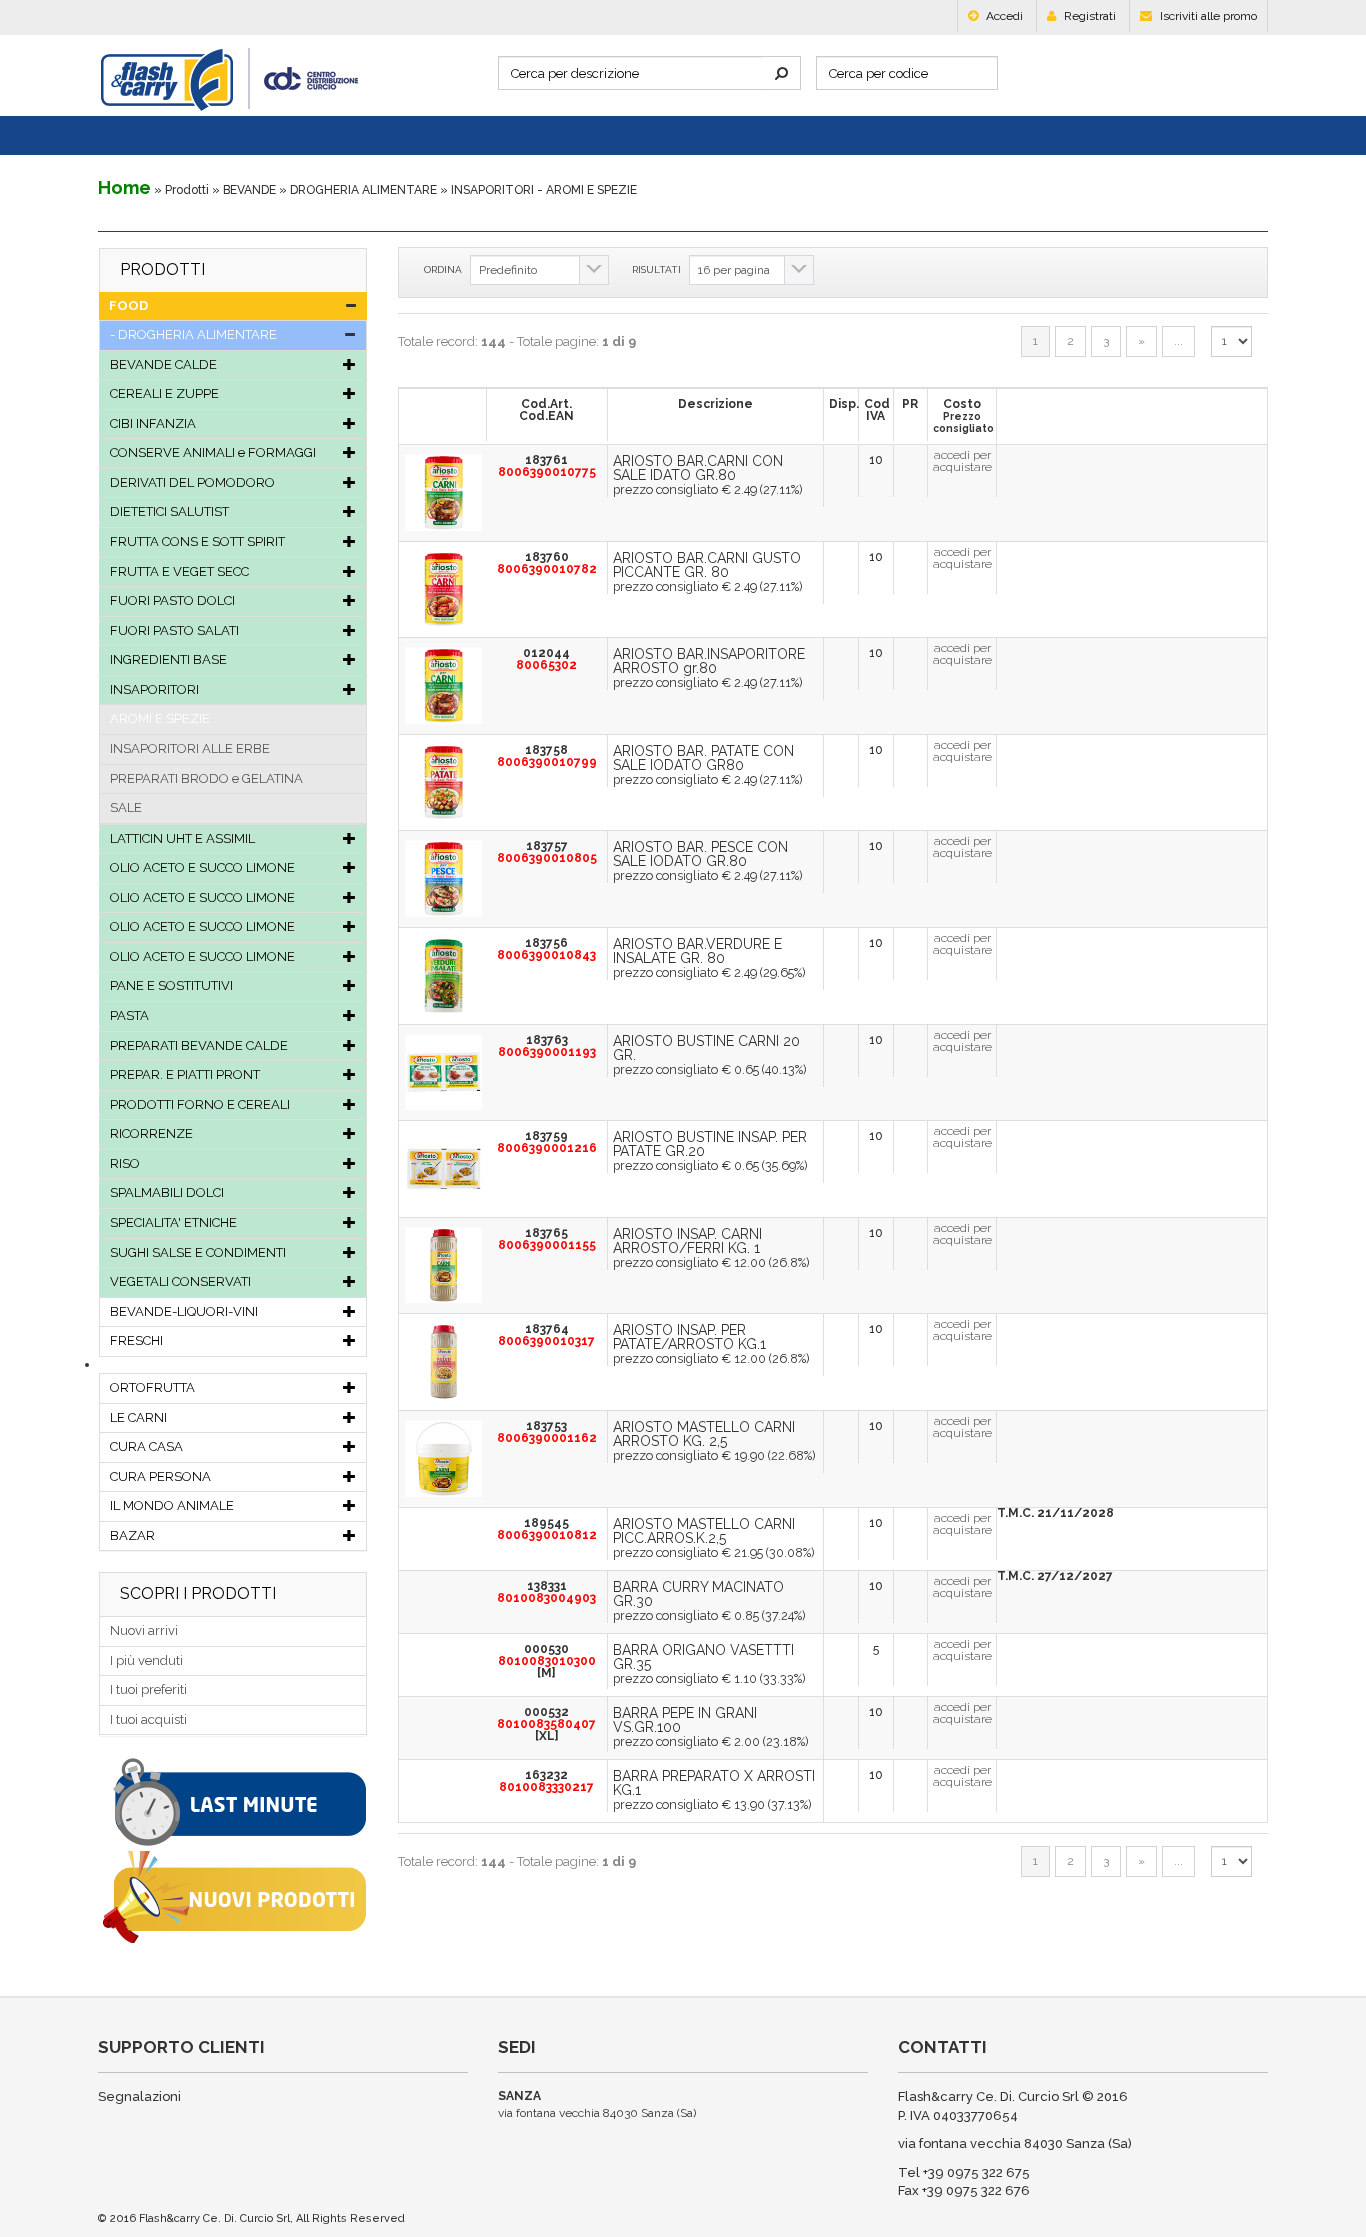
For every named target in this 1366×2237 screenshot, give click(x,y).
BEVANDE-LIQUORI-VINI (184, 1311)
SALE (126, 807)
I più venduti (146, 1660)
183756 (546, 949)
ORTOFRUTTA (152, 1387)
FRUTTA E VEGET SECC (179, 571)
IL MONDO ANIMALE (172, 1505)
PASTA (129, 1015)
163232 (546, 1781)
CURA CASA (146, 1446)
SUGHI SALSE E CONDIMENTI (198, 1252)
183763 (547, 1046)
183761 (547, 466)
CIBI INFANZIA (153, 423)
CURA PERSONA (160, 1476)
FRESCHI (136, 1340)
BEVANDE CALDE (163, 364)
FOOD (128, 305)
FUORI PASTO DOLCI (172, 600)
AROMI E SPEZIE (160, 718)
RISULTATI (656, 269)
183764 (546, 1335)
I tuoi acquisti (148, 1719)
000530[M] (547, 1661)
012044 (546, 659)
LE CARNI (138, 1417)
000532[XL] (546, 1724)
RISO (125, 1163)
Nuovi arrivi (144, 1630)
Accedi (1003, 16)
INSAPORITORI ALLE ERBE (190, 748)
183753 (547, 1432)
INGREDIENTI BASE (168, 659)
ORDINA (443, 269)
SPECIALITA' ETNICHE (173, 1222)
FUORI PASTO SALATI (174, 630)
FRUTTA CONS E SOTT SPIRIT (197, 541)
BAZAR (132, 1535)
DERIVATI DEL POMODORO (192, 482)
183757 (547, 852)
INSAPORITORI (154, 689)
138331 (546, 1592)
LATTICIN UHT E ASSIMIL (182, 838)
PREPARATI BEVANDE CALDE (199, 1045)
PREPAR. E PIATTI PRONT (185, 1074)
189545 (547, 1529)
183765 (547, 1239)
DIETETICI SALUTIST (169, 511)
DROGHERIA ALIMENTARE (363, 190)
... (1178, 341)
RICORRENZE (151, 1133)
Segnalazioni (139, 2096)
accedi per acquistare (962, 461)
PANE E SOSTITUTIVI (171, 985)
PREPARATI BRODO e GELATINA (206, 778)
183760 (547, 563)
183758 (547, 756)
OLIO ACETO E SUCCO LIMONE (202, 867)
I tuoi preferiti (148, 1689)
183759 (547, 1142)
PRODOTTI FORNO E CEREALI (200, 1104)
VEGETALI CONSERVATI (180, 1281)
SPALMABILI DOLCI (167, 1192)
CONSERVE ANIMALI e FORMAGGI (213, 452)
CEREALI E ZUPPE (164, 393)
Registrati (1088, 16)
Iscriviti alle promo (1207, 16)
